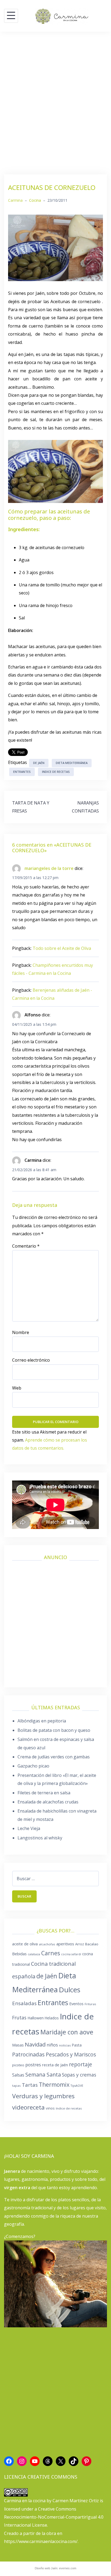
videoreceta (28, 2107)
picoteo (18, 2065)
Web (17, 1388)
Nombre (21, 1332)
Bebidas (19, 1954)
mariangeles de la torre (49, 868)
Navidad (35, 2044)
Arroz (80, 1944)
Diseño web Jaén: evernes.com (55, 2568)
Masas (18, 2045)
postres (33, 2065)
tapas (16, 2086)
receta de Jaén (55, 2065)
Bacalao (92, 1944)
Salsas (18, 2075)
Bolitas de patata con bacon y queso (54, 1730)
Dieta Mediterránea (72, 763)
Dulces (70, 1990)
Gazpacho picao (33, 1766)
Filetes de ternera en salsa (44, 1793)
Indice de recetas (56, 772)
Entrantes (22, 772)
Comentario (26, 1246)
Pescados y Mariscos (71, 2054)
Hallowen (36, 2018)
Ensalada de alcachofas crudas (48, 1802)
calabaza (34, 1954)
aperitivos (65, 1944)
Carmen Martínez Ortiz (76, 2501)
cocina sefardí (71, 1954)
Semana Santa (43, 2075)
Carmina (15, 200)
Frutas (19, 2018)
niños (52, 2045)
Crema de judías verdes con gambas (54, 1757)
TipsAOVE (77, 2086)
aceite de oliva (25, 1944)
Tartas (30, 2085)
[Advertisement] (55, 103)
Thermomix (54, 2085)
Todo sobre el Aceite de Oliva (62, 948)
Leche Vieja (29, 1828)
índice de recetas (69, 2108)
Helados (52, 2018)
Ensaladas (24, 2003)
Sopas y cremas (79, 2075)
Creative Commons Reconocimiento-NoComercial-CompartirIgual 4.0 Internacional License (54, 2517)
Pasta (77, 2045)
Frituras (90, 2004)
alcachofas (47, 1944)
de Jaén (39, 763)
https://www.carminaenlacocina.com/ (41, 2541)
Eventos (76, 2004)
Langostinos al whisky (40, 1838)
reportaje (81, 2064)
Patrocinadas (28, 2054)
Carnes (51, 1953)
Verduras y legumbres (43, 2096)
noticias (65, 2045)
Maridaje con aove (67, 2032)
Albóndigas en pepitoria (42, 1721)
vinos (50, 2108)
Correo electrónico (31, 1360)
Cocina (35, 200)
